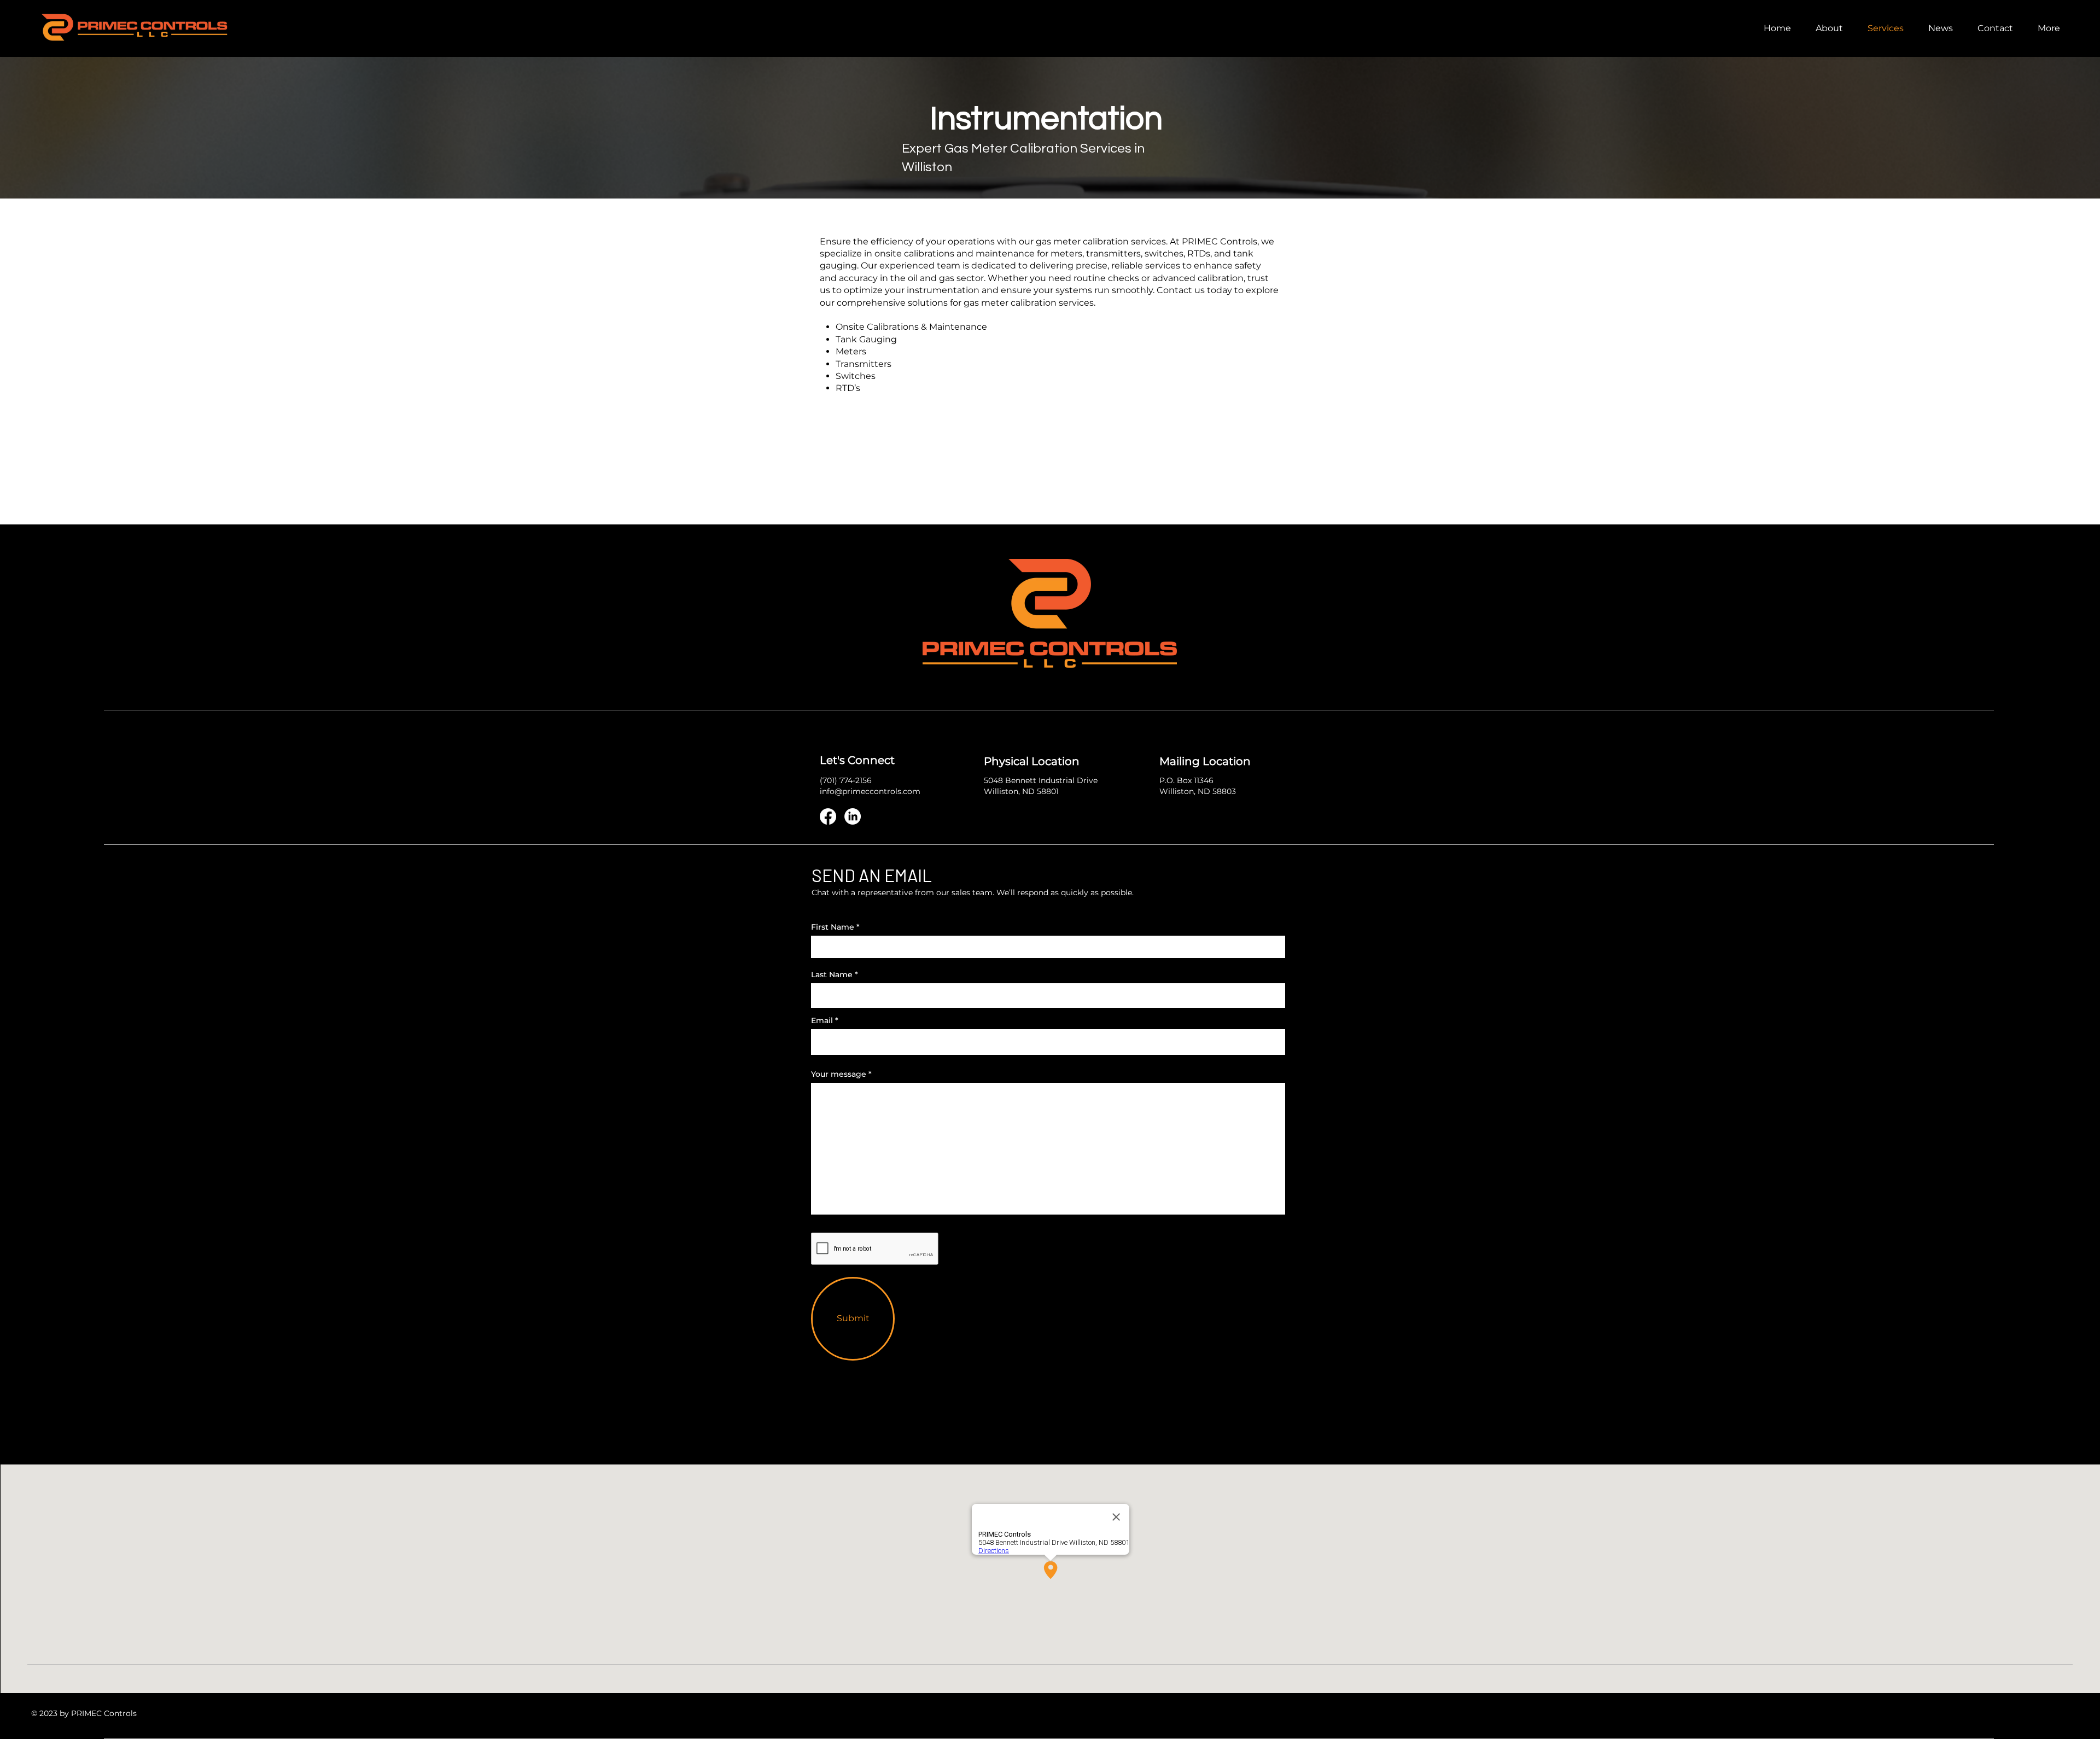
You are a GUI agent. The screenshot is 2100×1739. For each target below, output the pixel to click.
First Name (833, 927)
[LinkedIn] (853, 816)
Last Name (832, 974)
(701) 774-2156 (846, 780)
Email (822, 1020)
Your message (839, 1074)
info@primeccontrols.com (870, 791)
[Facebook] (828, 816)
